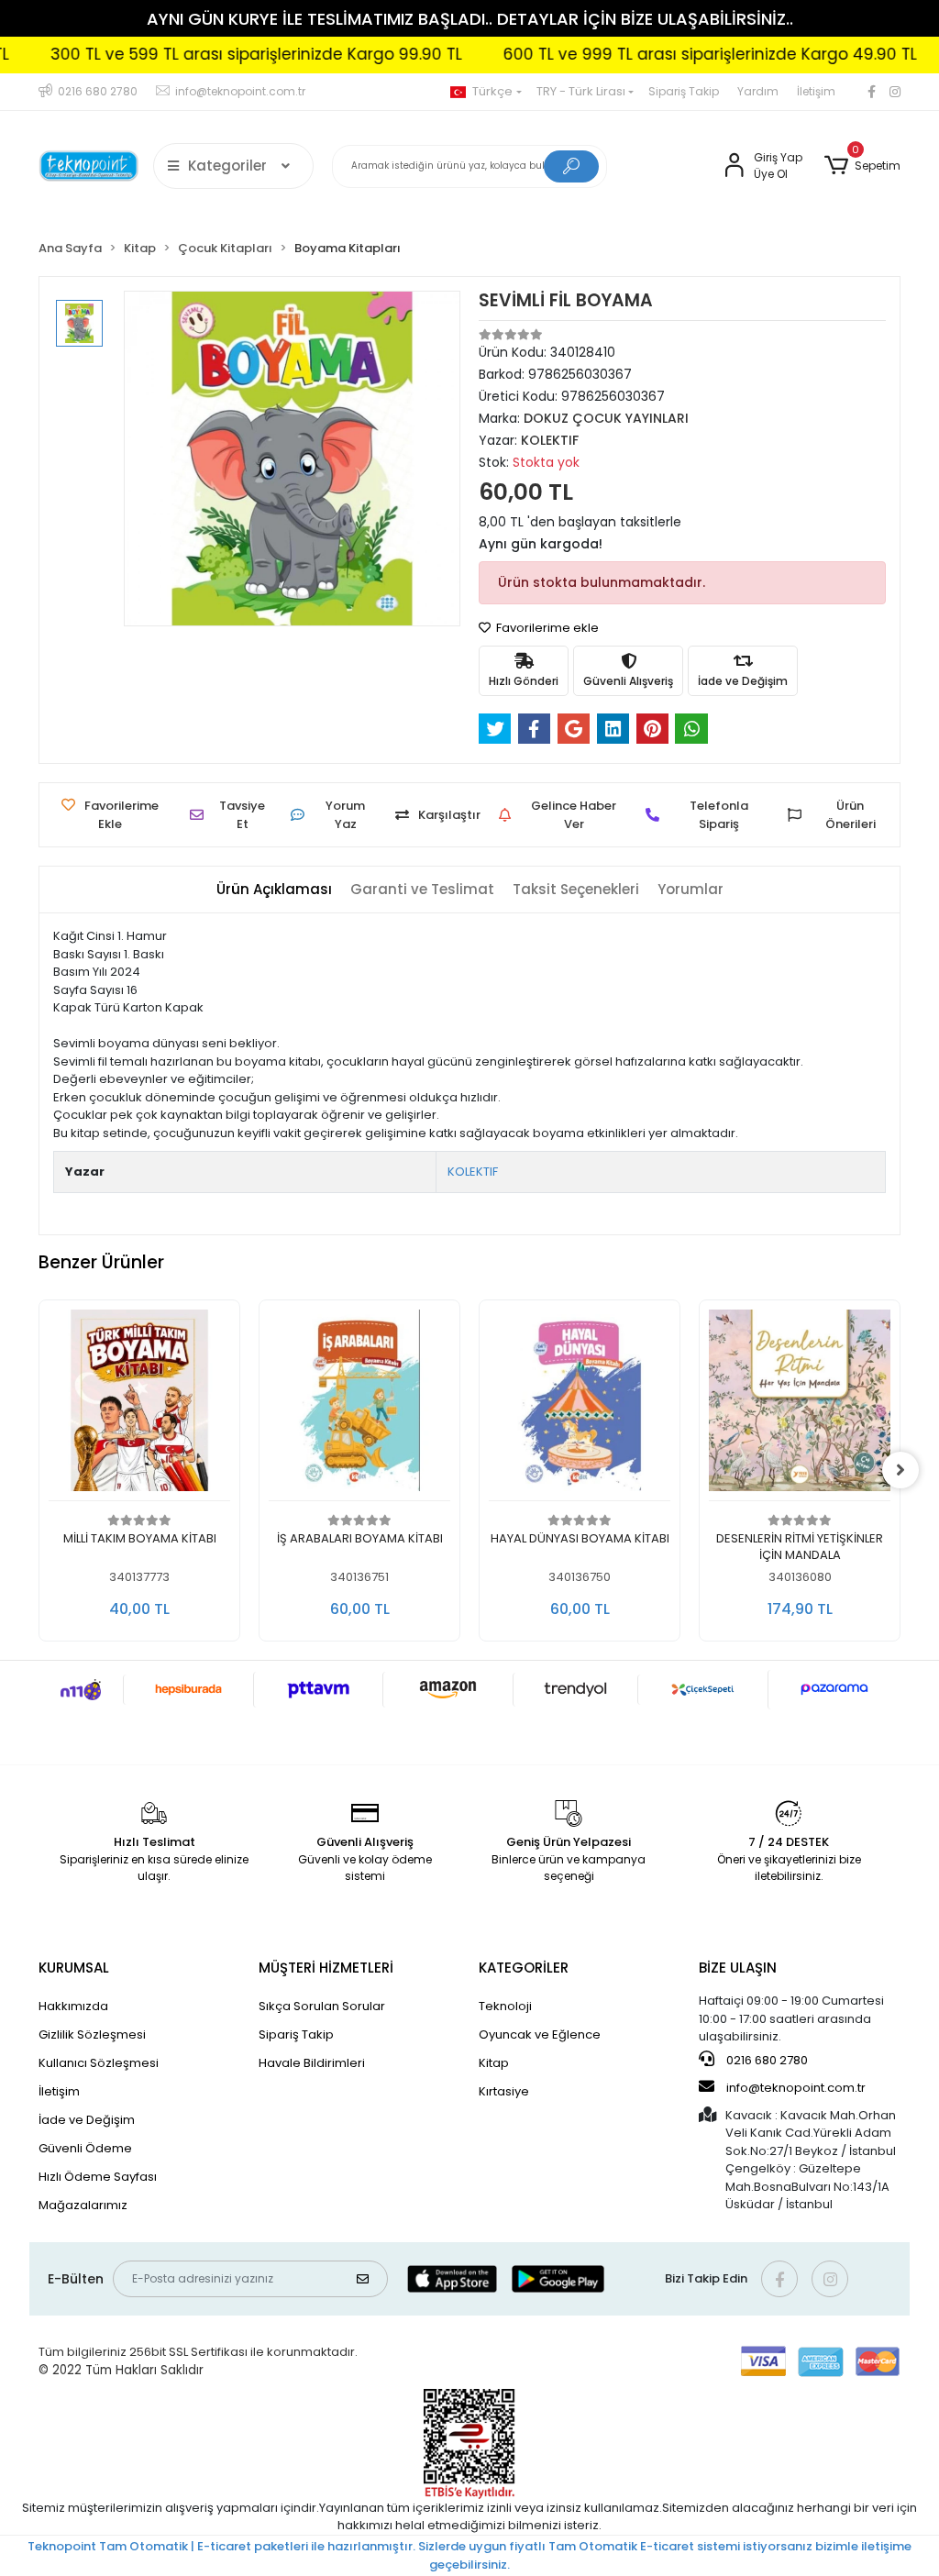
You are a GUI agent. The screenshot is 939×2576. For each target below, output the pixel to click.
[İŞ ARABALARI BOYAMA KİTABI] (359, 1405)
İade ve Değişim (87, 2120)
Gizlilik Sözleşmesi (92, 2034)
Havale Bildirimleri (312, 2063)
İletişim (816, 91)
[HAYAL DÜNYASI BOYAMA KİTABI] (580, 1405)
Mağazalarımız (83, 2205)
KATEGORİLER (524, 1968)
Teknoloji (505, 2006)
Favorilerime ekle (546, 628)
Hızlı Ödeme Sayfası (98, 2177)
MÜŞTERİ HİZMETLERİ (326, 1968)
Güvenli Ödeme (85, 2148)
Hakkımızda (73, 2006)
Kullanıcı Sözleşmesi (99, 2063)
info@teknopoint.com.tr (795, 2088)
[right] (900, 1470)
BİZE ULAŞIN (738, 1968)
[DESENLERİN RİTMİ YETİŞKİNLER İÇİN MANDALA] (800, 1405)
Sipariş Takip (684, 91)
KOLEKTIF (473, 1172)
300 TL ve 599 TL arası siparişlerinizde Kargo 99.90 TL (217, 54)
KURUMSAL (74, 1968)
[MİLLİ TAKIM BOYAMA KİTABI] (139, 1405)
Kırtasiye (504, 2091)
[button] (862, 166)
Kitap (494, 2063)
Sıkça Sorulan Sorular (322, 2006)
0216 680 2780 (766, 2060)
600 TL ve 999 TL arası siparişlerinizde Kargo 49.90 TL (671, 54)
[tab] (274, 890)
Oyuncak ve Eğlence (540, 2034)
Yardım (758, 91)
